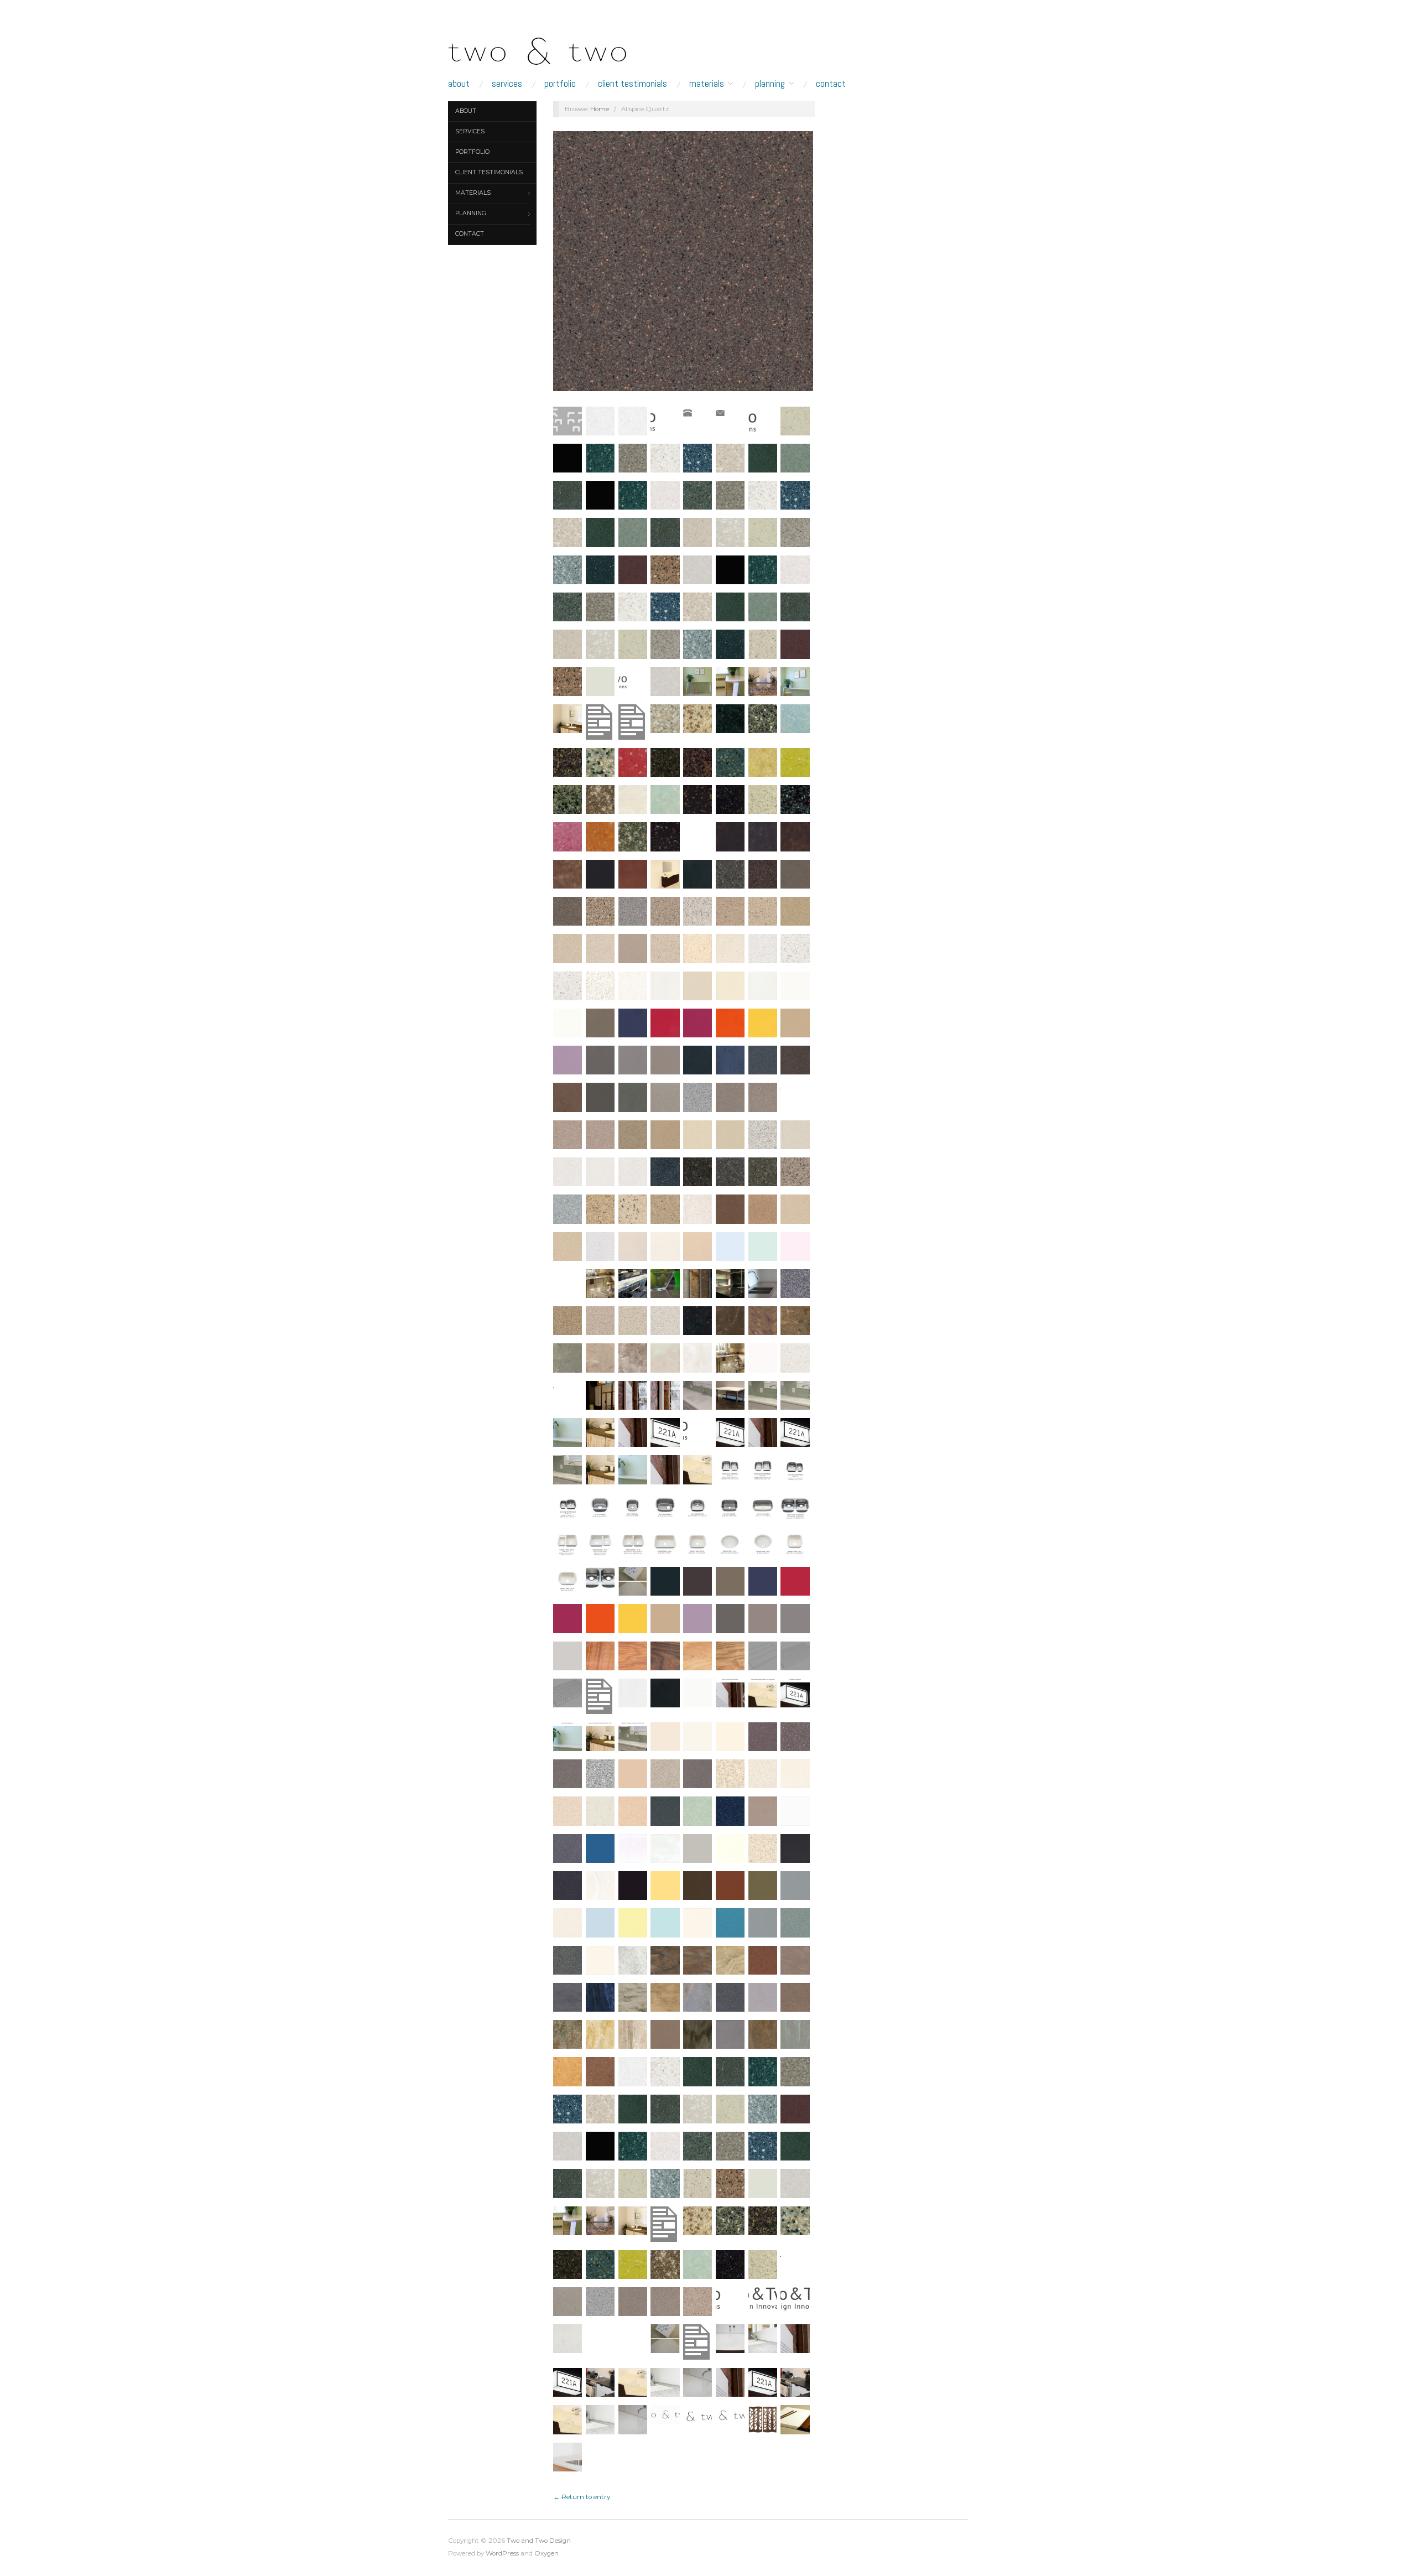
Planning (770, 84)
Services (507, 84)
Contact (831, 84)
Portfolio (560, 84)
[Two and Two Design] (559, 48)
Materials (707, 84)
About (459, 84)
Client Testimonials (632, 84)
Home (600, 109)
